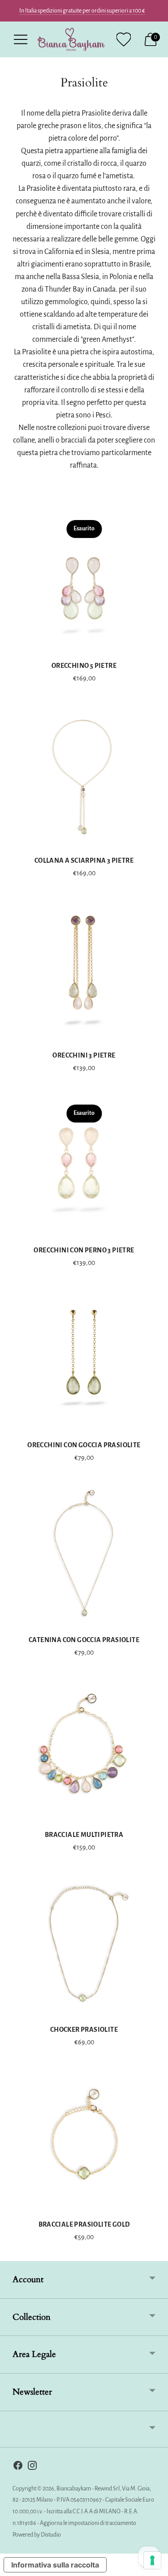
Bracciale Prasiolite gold (84, 2224)
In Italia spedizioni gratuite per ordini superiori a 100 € (82, 11)
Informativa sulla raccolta (55, 2565)
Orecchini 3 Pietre (84, 1055)
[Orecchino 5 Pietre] (84, 579)
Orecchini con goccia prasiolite (84, 1445)
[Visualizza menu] (21, 39)
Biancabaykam (74, 2489)
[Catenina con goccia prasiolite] (84, 1553)
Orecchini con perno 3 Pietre (84, 1250)
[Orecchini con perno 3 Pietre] (84, 1163)
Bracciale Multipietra (84, 1835)
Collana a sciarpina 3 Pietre (84, 860)
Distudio (51, 2535)
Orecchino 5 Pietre (84, 666)
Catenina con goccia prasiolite (84, 1640)
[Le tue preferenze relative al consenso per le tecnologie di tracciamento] (152, 2560)
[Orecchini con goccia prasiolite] (84, 1358)
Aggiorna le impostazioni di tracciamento (88, 2523)
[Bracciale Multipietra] (84, 1748)
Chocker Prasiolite (84, 2030)
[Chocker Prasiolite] (84, 1943)
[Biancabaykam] (71, 39)
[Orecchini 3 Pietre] (84, 969)
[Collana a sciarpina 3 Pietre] (84, 774)
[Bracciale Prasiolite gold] (84, 2138)
